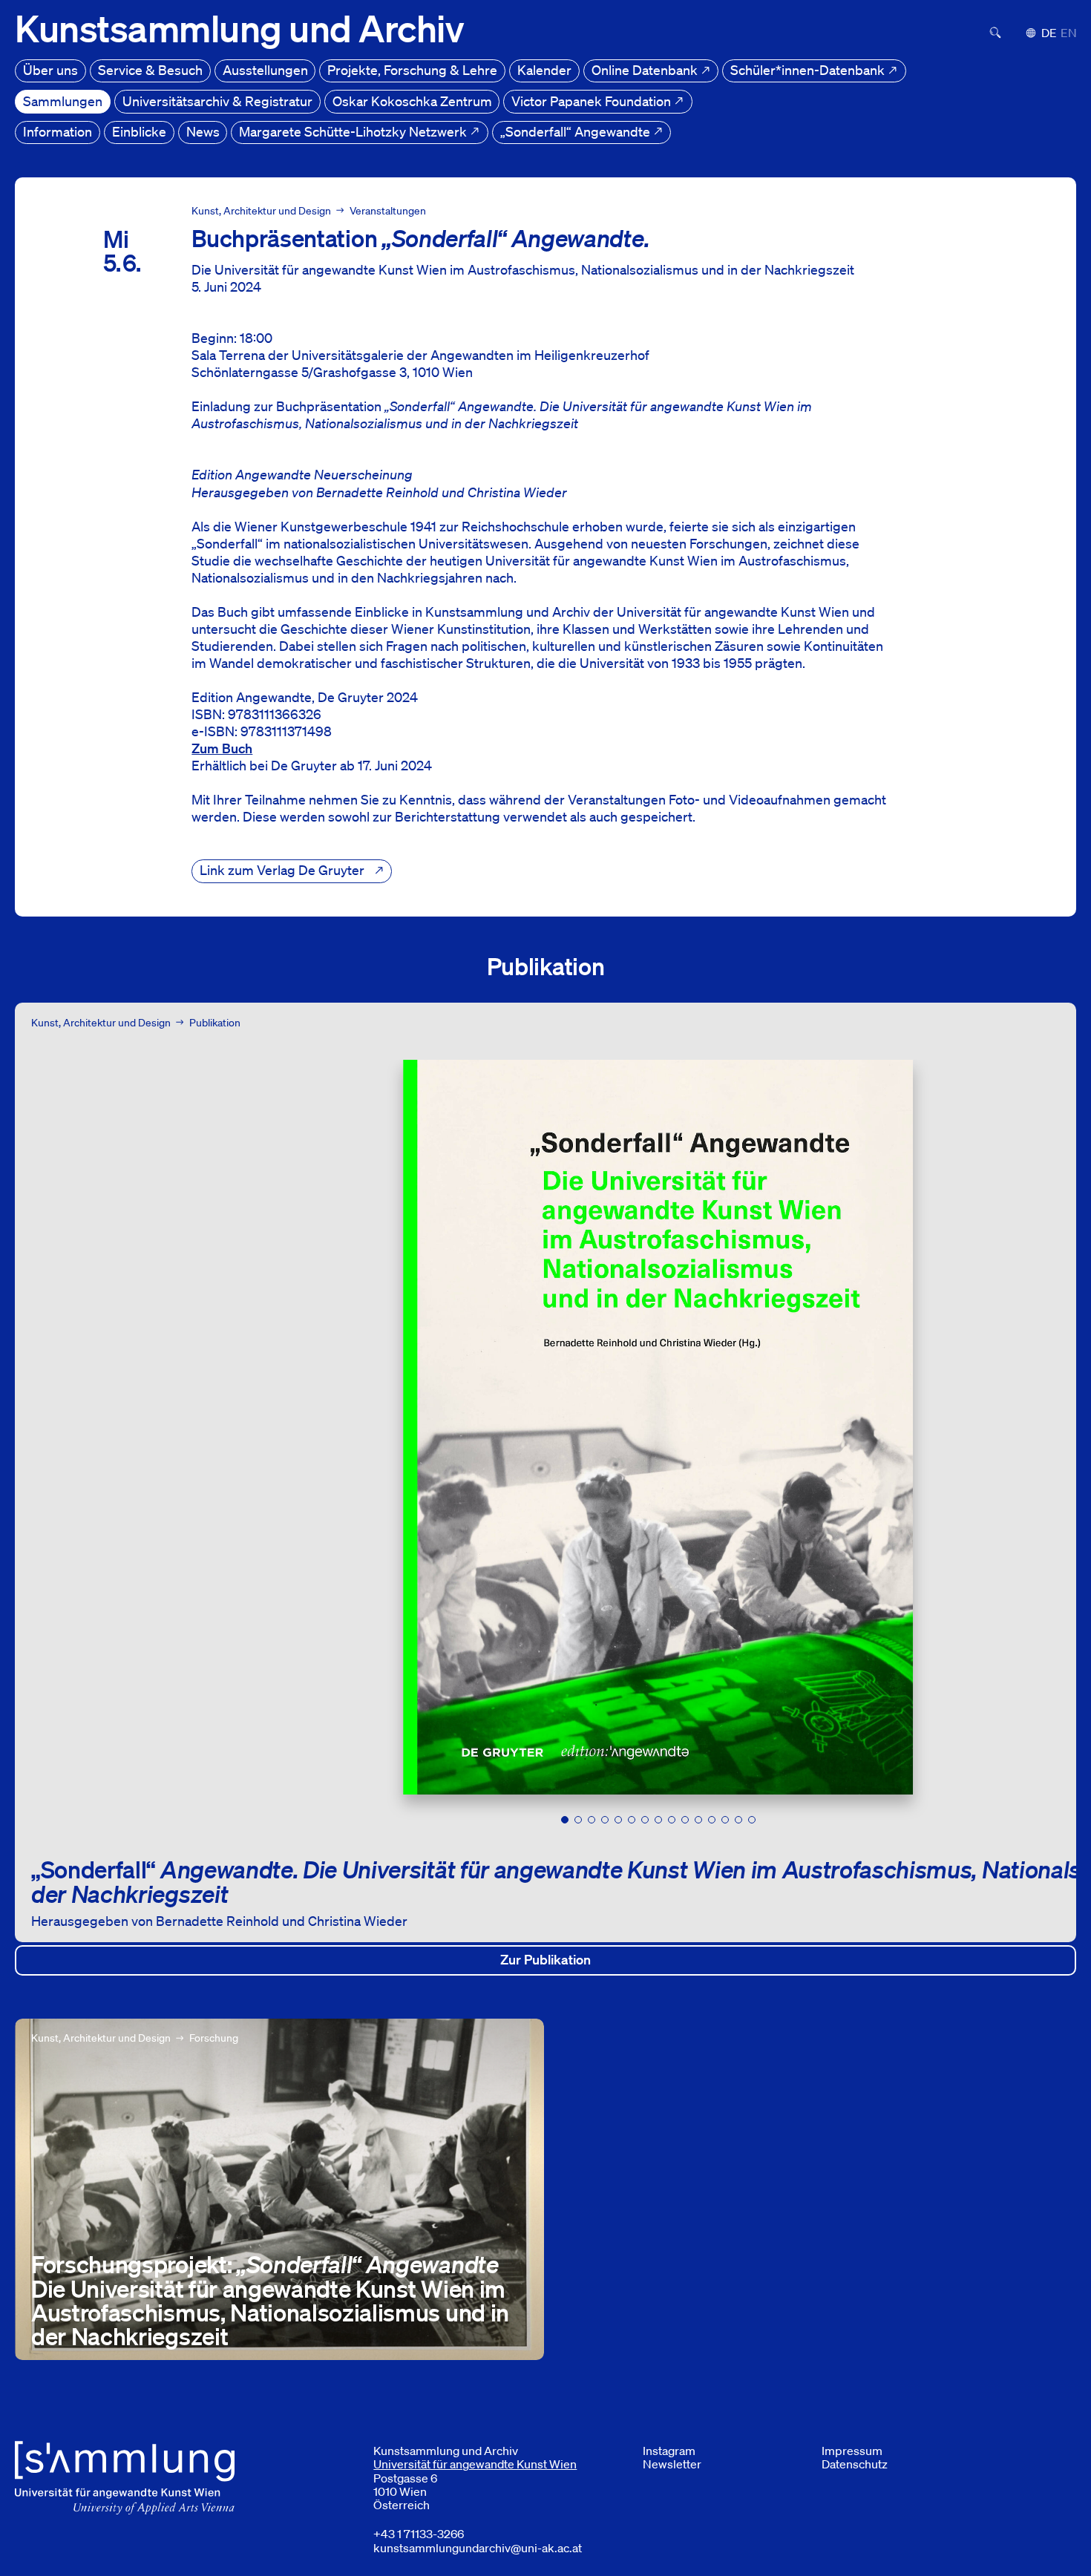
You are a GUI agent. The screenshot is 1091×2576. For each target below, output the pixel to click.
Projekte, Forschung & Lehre (412, 70)
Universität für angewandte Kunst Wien (475, 2464)
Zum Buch (222, 748)
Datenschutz (855, 2464)
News (203, 131)
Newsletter (672, 2464)
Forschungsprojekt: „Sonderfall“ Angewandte (149, 2027)
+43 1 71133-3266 (419, 2534)
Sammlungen (63, 101)
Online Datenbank (646, 70)
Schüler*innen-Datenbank (809, 70)
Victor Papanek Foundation (593, 101)
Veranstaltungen (388, 211)
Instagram (669, 2451)
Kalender (544, 70)
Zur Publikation (788, 1959)
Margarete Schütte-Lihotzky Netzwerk (354, 131)
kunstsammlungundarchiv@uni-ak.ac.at (478, 2548)
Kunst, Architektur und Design (261, 211)
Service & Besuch (150, 70)
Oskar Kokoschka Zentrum (412, 101)
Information (58, 131)
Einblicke (139, 131)
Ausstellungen (265, 70)
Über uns (50, 70)
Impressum (852, 2451)
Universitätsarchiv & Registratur (217, 101)
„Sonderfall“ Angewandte (577, 131)
